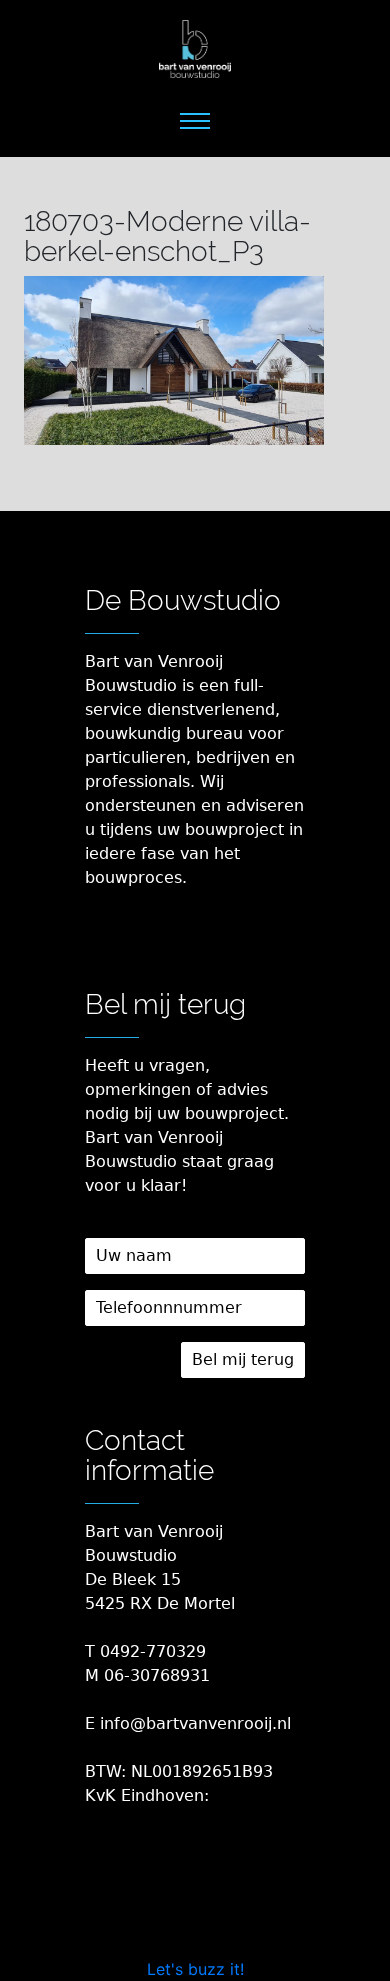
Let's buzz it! (195, 1969)
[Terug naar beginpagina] (195, 49)
